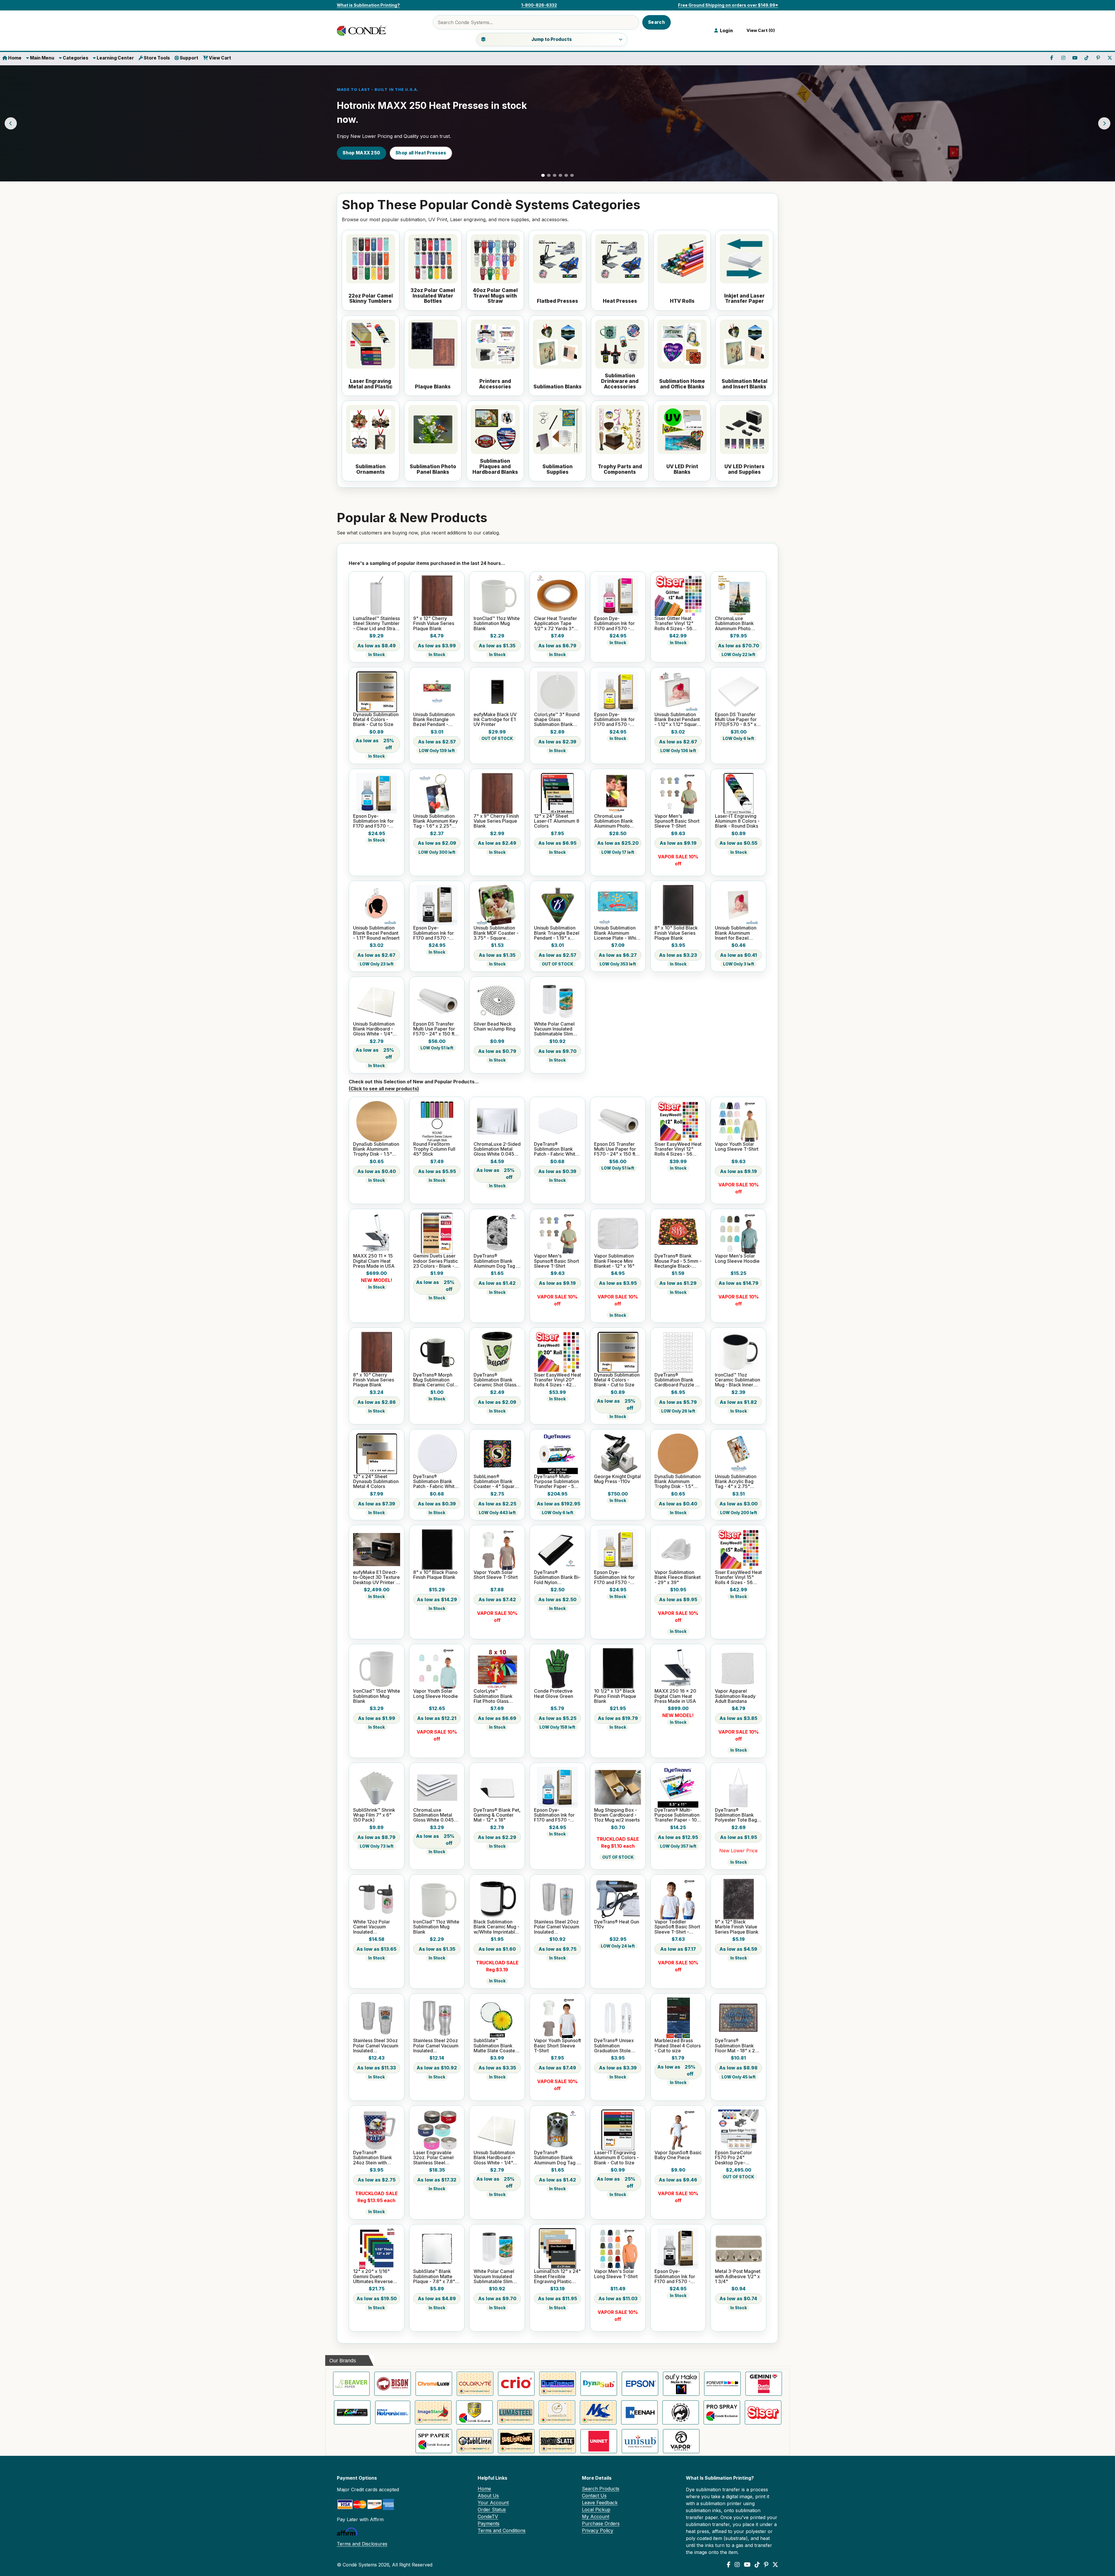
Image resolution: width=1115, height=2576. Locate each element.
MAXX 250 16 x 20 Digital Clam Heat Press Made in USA (675, 1696)
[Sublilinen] (475, 2441)
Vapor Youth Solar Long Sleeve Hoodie (436, 1694)
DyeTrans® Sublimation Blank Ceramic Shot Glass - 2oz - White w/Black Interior (497, 1380)
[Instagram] (737, 2565)
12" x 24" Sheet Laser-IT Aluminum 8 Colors (557, 821)
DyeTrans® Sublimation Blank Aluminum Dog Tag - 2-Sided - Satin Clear (497, 1261)
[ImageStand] (433, 2412)
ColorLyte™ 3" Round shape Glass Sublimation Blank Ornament (557, 720)
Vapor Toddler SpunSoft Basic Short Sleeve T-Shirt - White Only (677, 1927)
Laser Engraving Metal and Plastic (371, 384)
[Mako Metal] (598, 2412)
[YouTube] (747, 2565)
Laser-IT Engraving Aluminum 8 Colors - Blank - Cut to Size (616, 2158)
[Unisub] (640, 2441)
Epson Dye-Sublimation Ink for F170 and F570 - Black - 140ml (434, 933)
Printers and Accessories (495, 384)
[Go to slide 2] (549, 175)
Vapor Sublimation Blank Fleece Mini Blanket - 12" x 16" (614, 1261)
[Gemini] (764, 2384)
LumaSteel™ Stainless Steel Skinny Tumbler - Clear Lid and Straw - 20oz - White (376, 624)
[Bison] (393, 2384)
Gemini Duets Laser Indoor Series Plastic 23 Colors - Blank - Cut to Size (436, 1261)
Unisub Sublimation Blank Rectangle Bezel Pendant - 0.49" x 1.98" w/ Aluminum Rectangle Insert (436, 720)
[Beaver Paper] (351, 2384)
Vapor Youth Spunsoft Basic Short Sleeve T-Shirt (557, 2046)
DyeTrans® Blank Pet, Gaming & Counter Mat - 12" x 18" (497, 1815)
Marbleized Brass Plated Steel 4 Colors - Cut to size (678, 2046)
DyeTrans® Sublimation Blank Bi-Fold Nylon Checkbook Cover (557, 1577)
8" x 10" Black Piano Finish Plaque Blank (435, 1575)
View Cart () (760, 30)
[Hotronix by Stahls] (393, 2412)
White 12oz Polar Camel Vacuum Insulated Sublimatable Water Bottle (374, 1927)
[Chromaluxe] (434, 2384)
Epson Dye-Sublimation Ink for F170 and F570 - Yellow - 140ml (614, 720)
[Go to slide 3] (555, 175)
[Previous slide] (11, 123)
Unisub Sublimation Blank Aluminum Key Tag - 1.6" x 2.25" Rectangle (436, 821)
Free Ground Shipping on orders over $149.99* (728, 5)
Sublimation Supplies (557, 469)
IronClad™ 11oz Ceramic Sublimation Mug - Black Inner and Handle (738, 1380)
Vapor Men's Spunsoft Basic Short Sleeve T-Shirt (677, 821)
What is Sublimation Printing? (368, 5)
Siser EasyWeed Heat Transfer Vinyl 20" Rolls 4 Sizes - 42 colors (557, 1380)
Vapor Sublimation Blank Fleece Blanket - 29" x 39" (678, 1577)
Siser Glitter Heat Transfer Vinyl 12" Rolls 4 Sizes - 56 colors (674, 624)
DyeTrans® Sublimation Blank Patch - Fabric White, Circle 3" (436, 1482)
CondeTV (488, 2516)
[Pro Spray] (722, 2412)
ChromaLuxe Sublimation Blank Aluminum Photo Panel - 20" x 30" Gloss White (734, 624)
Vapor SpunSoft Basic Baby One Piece (678, 2155)
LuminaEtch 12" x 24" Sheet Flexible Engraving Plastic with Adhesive (557, 2276)
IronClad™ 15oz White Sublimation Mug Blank (377, 1696)
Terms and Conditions (502, 2530)
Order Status (492, 2510)
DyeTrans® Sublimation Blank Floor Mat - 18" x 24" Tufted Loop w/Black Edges (738, 2046)
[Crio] (516, 2384)
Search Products (601, 2489)
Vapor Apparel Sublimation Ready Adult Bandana (735, 1696)
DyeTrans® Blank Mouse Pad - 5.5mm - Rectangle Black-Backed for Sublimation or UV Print (678, 1261)
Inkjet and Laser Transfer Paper (744, 299)
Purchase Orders (601, 2523)
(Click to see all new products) (384, 1089)
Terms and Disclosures (362, 2544)
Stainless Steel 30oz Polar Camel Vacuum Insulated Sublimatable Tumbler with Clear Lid (376, 2046)
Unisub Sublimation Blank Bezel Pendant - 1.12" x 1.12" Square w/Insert (677, 720)
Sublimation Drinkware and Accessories (620, 381)
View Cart (220, 58)
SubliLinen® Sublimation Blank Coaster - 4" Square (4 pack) (496, 1482)
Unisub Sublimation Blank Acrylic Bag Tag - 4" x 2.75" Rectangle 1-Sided (736, 1482)
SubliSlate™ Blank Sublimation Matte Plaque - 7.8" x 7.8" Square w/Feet (434, 2276)
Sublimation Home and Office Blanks (682, 384)
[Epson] (640, 2384)
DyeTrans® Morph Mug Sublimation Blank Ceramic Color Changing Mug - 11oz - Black (436, 1380)
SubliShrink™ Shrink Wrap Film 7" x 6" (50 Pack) (374, 1815)
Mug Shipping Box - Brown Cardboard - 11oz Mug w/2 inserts (617, 1815)
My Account (596, 2516)
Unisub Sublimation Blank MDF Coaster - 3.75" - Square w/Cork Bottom (496, 933)
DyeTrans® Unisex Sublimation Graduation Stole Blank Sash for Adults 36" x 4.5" (617, 2046)
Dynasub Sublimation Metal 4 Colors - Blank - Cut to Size (376, 720)
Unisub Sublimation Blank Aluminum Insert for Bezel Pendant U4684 (736, 933)
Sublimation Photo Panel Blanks (433, 469)
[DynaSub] (599, 2384)
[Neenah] (639, 2412)
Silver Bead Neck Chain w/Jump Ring (494, 1027)
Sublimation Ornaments (371, 469)
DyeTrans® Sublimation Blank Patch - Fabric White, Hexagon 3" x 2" (557, 1149)
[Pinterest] (766, 2565)
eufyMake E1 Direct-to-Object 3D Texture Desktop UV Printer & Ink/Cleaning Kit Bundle (376, 1577)
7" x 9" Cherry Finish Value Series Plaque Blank (496, 821)
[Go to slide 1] (543, 175)
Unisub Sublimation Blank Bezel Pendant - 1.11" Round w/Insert (376, 933)
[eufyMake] (681, 2384)
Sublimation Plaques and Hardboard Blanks (495, 466)
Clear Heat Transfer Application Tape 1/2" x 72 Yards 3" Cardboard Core (555, 624)
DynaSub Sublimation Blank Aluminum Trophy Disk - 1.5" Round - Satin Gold (376, 1149)
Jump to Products (552, 39)
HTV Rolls (682, 301)
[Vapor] (681, 2441)
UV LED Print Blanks (682, 469)
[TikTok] (757, 2565)
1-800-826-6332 (539, 5)
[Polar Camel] (681, 2412)
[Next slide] (1104, 123)
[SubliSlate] (557, 2441)
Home (14, 58)
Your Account (493, 2503)
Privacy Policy (598, 2530)
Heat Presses (620, 301)
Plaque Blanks (433, 387)
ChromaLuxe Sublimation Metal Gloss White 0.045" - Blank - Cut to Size (436, 1815)
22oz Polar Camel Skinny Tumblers (371, 299)
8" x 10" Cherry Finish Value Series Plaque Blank (374, 1380)
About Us (488, 2496)
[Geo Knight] (352, 2412)
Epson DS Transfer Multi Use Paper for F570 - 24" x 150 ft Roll (434, 1029)
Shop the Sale (359, 153)
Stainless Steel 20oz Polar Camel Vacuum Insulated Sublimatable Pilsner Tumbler (436, 2046)
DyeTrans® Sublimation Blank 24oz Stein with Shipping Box (373, 2158)
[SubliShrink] (516, 2441)
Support (189, 58)
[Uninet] (599, 2441)
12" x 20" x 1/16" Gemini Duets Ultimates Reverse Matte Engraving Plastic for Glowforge (376, 2276)
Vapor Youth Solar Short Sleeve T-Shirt (496, 1575)
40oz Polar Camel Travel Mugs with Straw (495, 296)
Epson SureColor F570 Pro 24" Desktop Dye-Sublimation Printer (735, 2158)
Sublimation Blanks (557, 387)
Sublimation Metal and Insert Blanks (744, 384)
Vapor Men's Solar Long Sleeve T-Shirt (616, 2274)
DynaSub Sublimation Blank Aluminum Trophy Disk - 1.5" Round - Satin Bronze (678, 1482)
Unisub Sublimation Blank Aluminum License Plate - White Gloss (617, 933)
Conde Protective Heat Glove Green (554, 1694)
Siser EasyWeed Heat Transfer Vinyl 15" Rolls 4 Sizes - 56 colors (738, 1577)
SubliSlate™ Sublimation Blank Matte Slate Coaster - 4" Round (497, 2046)
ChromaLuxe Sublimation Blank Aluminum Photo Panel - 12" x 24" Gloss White (614, 821)
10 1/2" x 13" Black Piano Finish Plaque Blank (615, 1696)
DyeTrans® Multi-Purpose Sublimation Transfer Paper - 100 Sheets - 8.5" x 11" (677, 1815)
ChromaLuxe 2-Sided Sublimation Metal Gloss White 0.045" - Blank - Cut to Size (497, 1149)
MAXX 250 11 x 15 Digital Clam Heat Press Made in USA (374, 1261)
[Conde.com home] (363, 31)
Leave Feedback (600, 2503)
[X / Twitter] (775, 2565)
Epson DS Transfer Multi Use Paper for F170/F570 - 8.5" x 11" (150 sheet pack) (737, 720)
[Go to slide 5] (566, 175)
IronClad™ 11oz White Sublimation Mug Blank (497, 624)
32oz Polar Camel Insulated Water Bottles (433, 296)
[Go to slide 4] (560, 175)
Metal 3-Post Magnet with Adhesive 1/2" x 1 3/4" (738, 2276)
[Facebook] (729, 2565)
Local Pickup (596, 2510)
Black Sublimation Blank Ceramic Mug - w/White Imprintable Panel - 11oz (497, 1927)
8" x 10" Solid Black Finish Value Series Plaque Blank (676, 933)
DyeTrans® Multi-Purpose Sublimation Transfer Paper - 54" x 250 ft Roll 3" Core (557, 1482)
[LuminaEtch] (557, 2412)
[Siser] (763, 2412)
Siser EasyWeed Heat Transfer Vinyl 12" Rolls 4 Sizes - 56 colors (678, 1149)
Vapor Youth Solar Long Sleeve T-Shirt (737, 1147)
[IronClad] (474, 2412)
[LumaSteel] (516, 2412)
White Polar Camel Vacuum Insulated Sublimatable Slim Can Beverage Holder (554, 1029)
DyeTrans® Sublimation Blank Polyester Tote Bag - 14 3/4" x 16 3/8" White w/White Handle (738, 1815)
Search (657, 22)
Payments (489, 2523)
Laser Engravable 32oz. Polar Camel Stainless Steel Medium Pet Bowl (433, 2158)
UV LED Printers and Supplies (744, 469)
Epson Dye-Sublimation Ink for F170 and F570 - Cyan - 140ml (373, 821)
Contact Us (594, 2496)
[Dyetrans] (557, 2384)
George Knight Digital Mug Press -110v (617, 1479)
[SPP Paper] (434, 2441)
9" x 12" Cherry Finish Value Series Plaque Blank (434, 624)
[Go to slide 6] (572, 175)
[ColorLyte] (475, 2384)
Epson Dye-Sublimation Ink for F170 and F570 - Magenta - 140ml (614, 624)
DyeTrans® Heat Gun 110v (617, 1924)
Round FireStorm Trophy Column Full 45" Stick (434, 1149)
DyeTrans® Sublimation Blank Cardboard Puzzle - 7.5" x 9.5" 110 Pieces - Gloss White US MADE (677, 1380)
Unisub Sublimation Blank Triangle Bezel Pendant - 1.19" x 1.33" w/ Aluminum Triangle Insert (557, 933)
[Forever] (722, 2384)
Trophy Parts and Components (620, 469)
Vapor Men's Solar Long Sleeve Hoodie (737, 1259)
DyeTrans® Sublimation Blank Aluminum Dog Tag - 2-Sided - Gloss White (556, 2158)
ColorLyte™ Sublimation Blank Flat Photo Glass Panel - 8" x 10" (493, 1696)
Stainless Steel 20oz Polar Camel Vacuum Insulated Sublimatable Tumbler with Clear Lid (557, 1927)
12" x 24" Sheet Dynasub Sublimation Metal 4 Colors (376, 1482)
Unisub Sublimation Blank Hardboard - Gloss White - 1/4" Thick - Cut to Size (374, 1029)
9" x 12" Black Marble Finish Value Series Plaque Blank (737, 1927)
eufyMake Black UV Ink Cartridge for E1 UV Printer (495, 720)
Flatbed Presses (557, 301)
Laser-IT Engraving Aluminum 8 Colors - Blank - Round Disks (737, 821)
